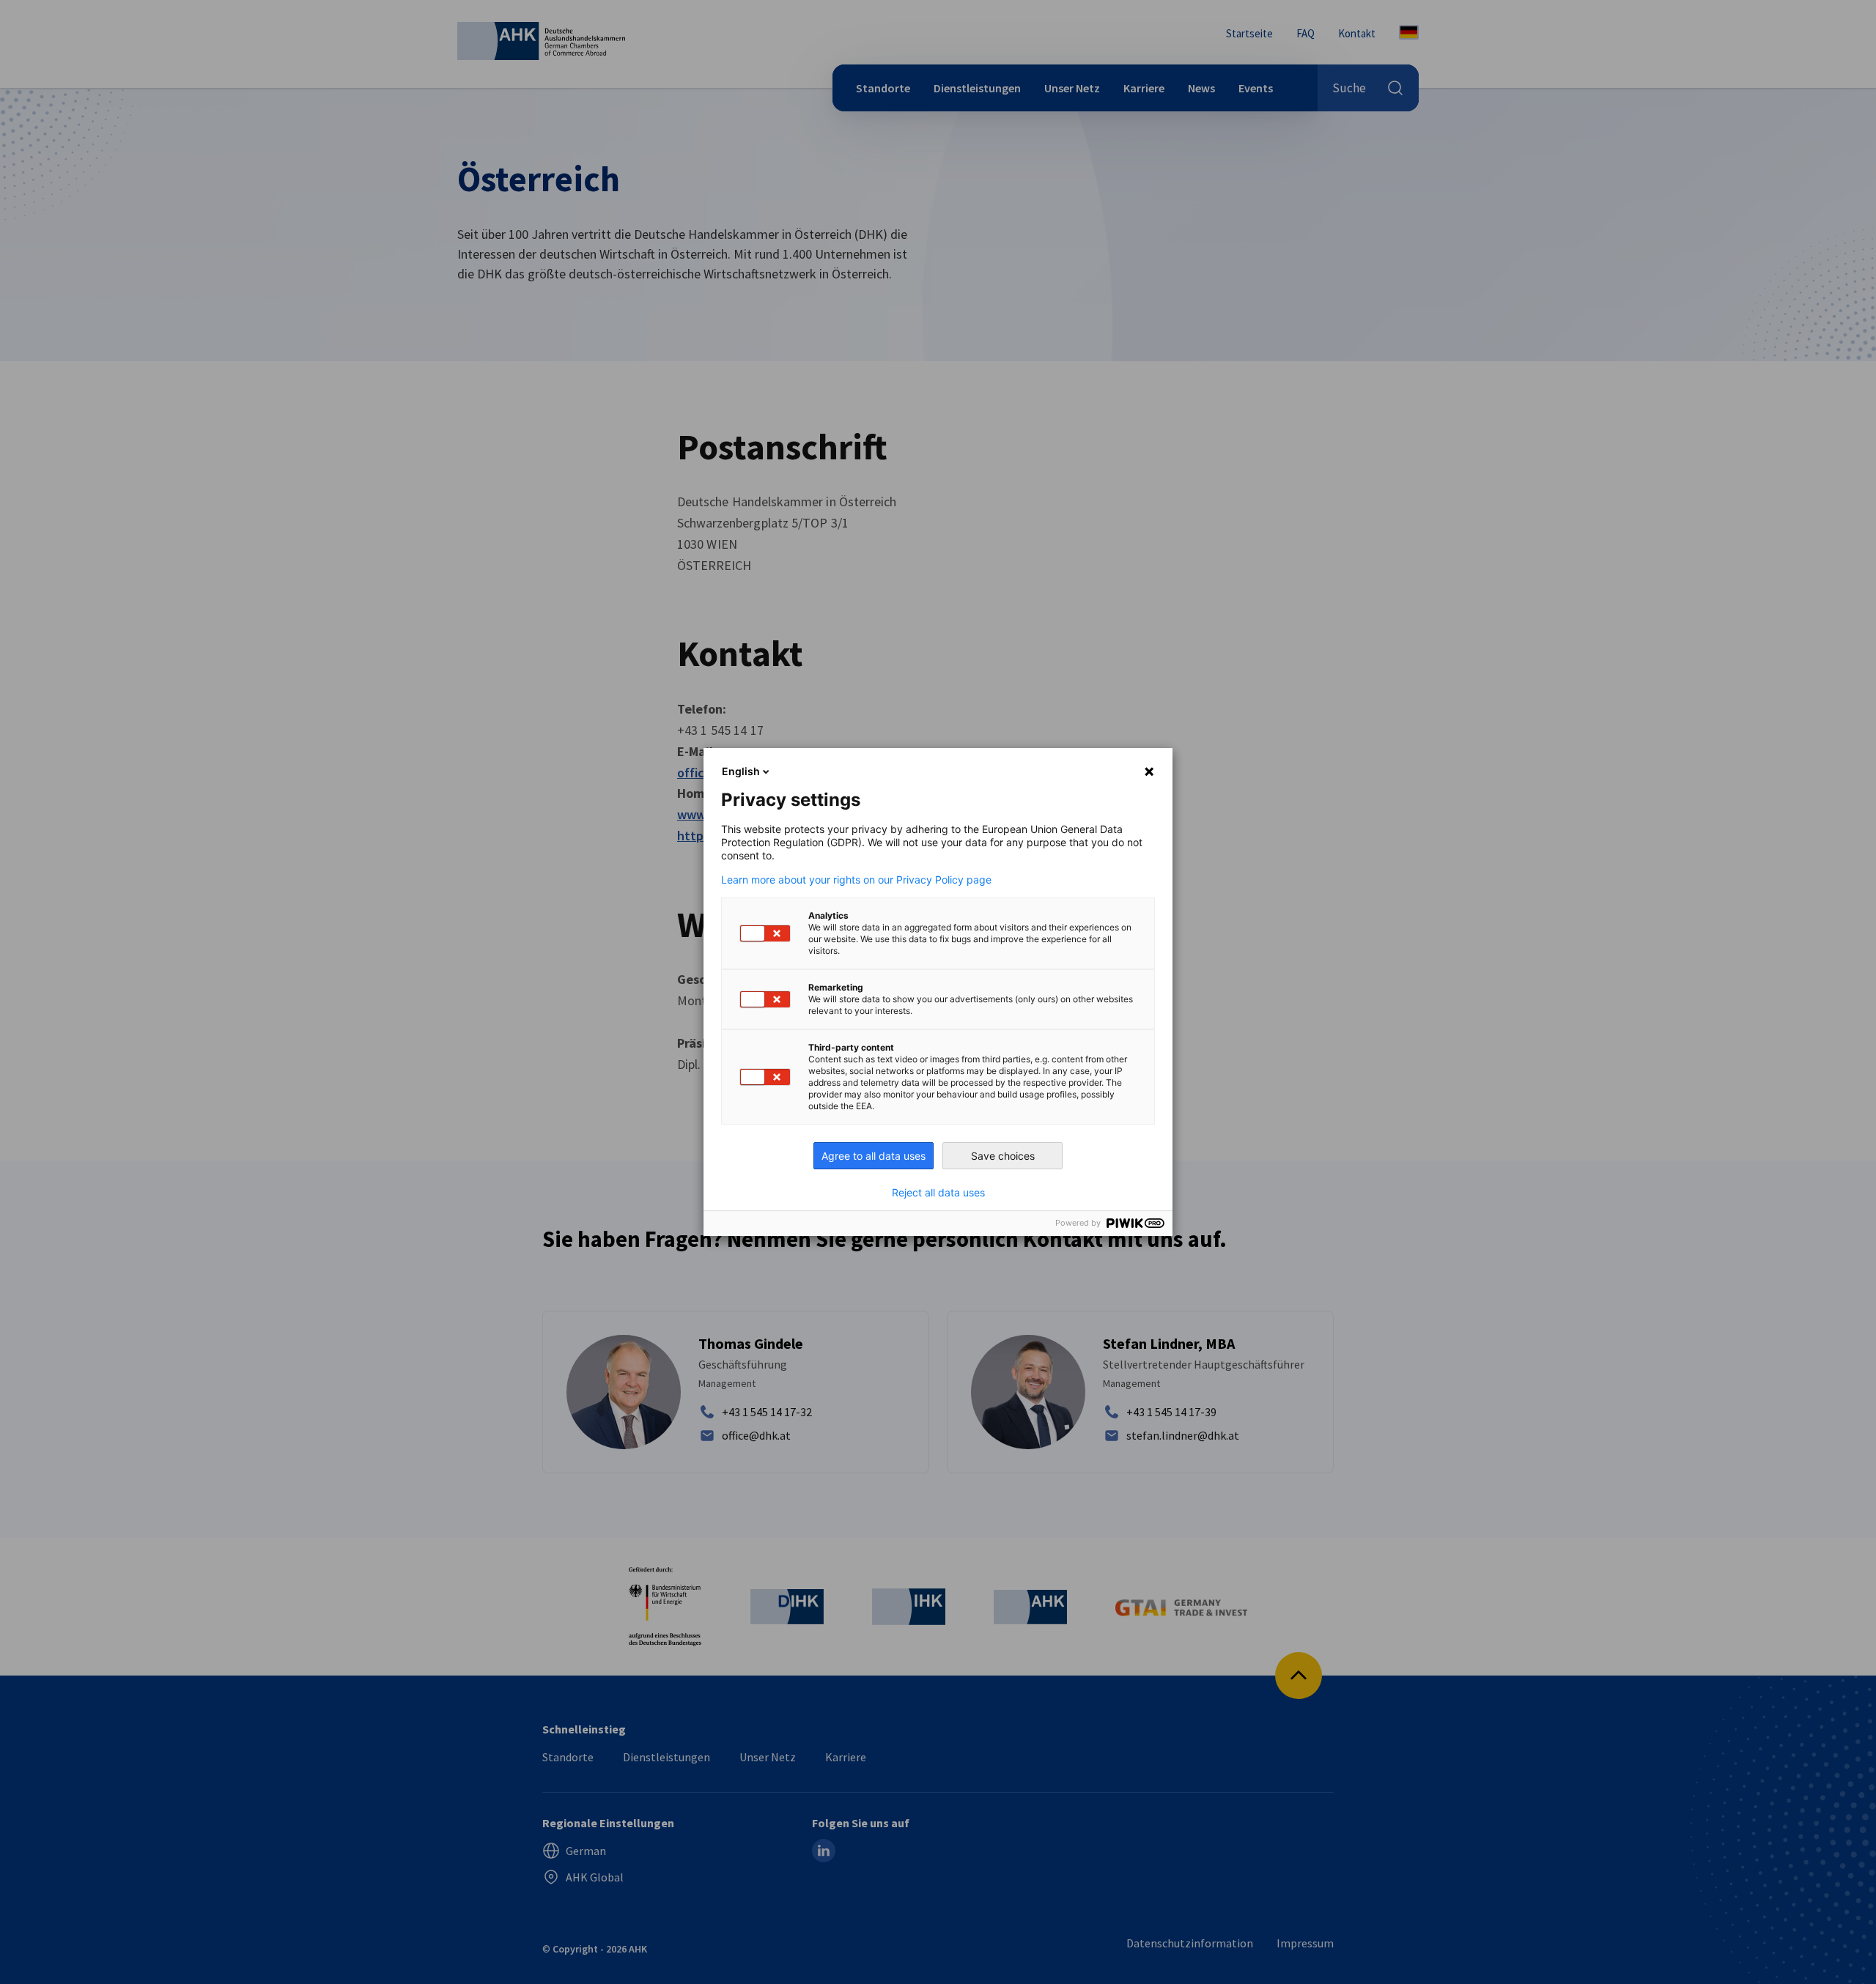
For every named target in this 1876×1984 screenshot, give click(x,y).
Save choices (1003, 1156)
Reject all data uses (938, 1193)
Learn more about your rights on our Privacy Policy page (856, 880)
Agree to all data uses (874, 1156)
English (741, 771)
